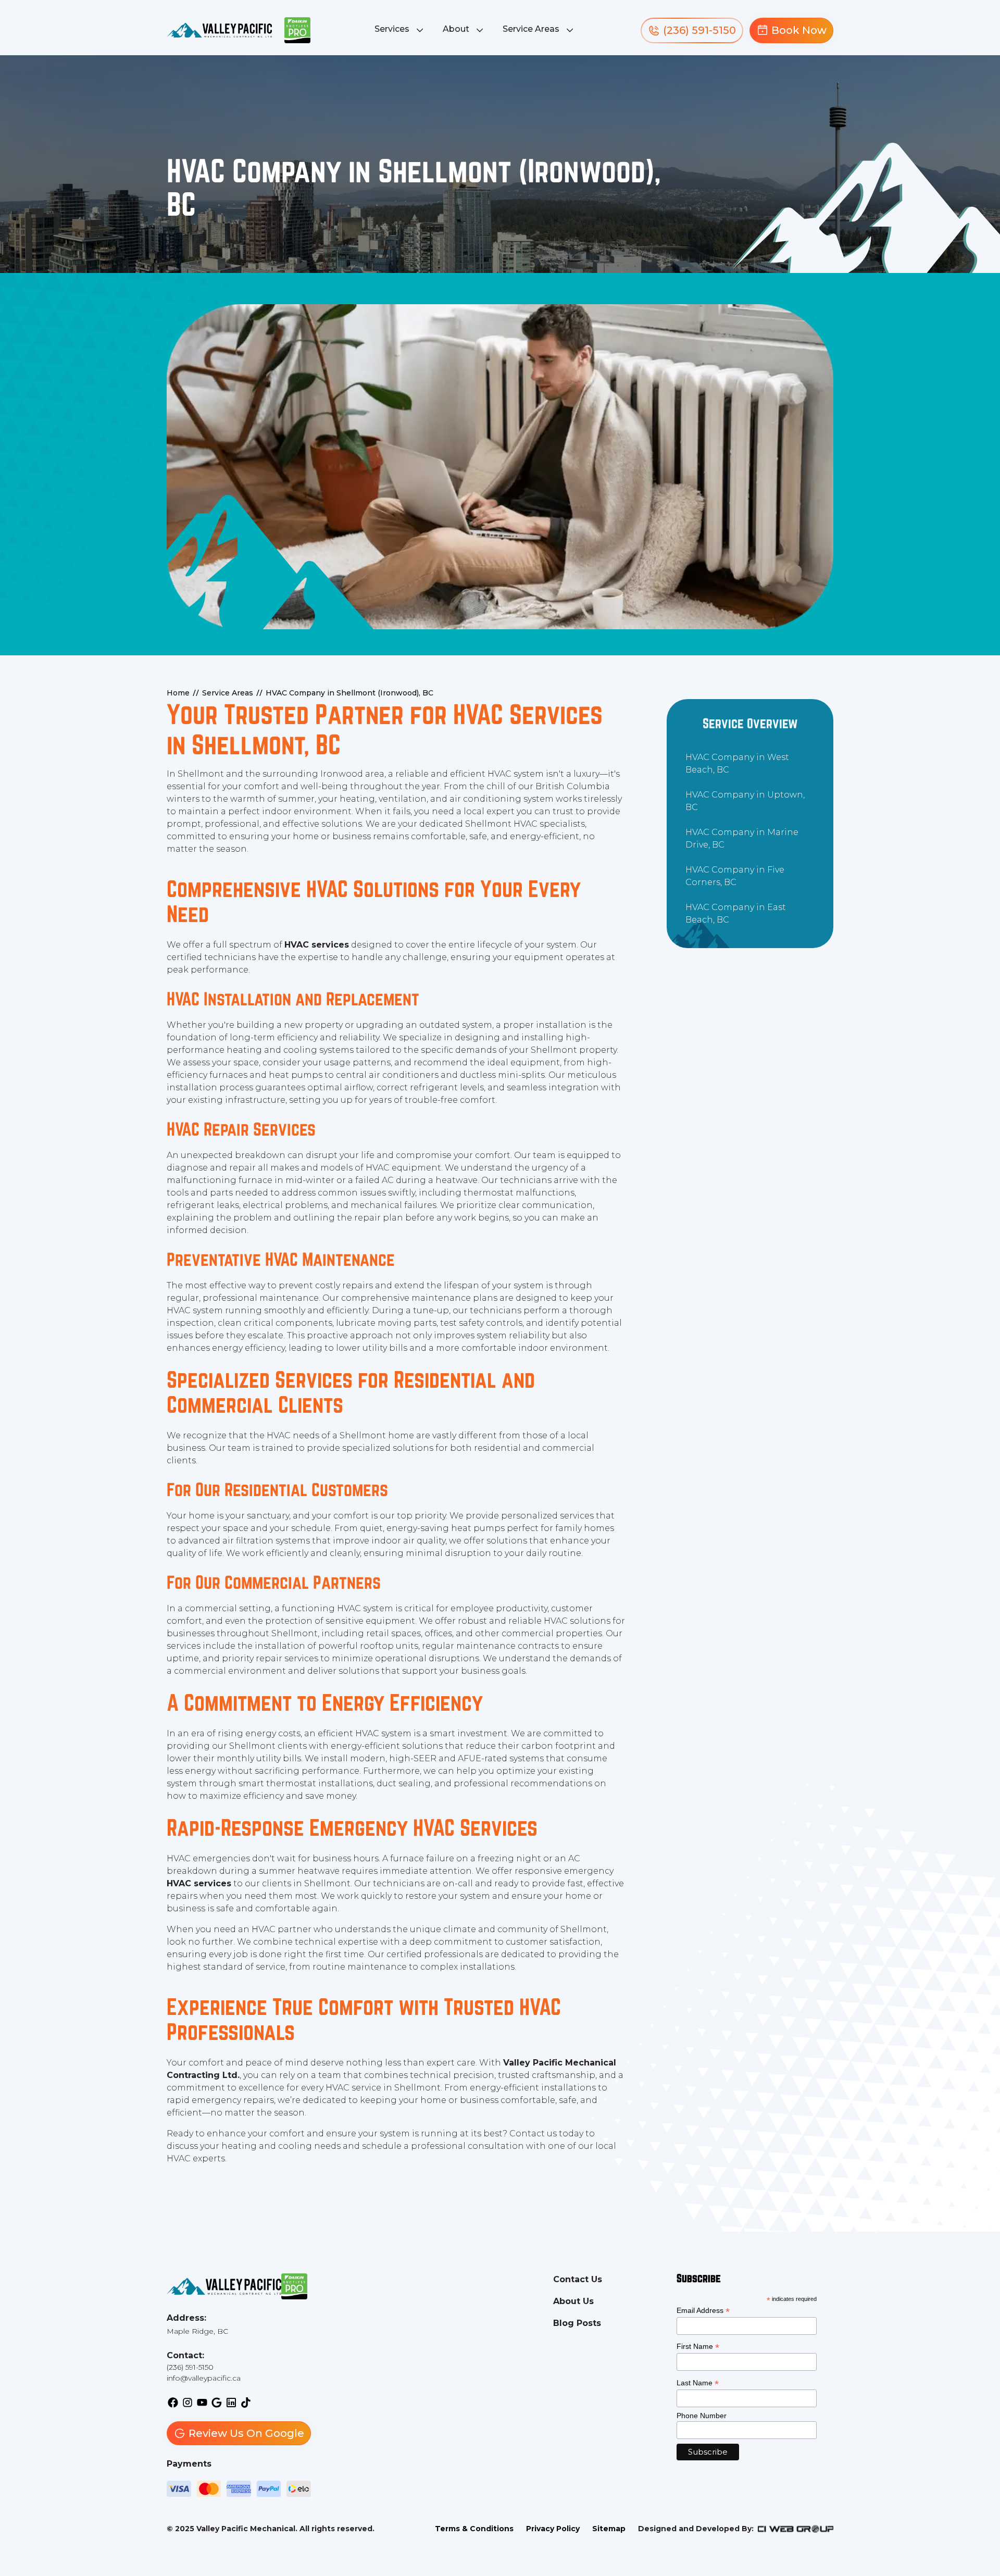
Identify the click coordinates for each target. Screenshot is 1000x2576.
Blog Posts (577, 2323)
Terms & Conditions (474, 2529)
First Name (698, 2347)
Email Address (703, 2311)
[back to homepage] (219, 30)
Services (392, 29)
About (456, 29)
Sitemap (609, 2529)
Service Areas (531, 29)
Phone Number (702, 2416)
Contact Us (578, 2279)
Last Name (698, 2383)
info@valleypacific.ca (204, 2378)
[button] (400, 30)
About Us (573, 2301)
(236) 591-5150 (190, 2367)
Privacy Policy (553, 2529)
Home (178, 693)
